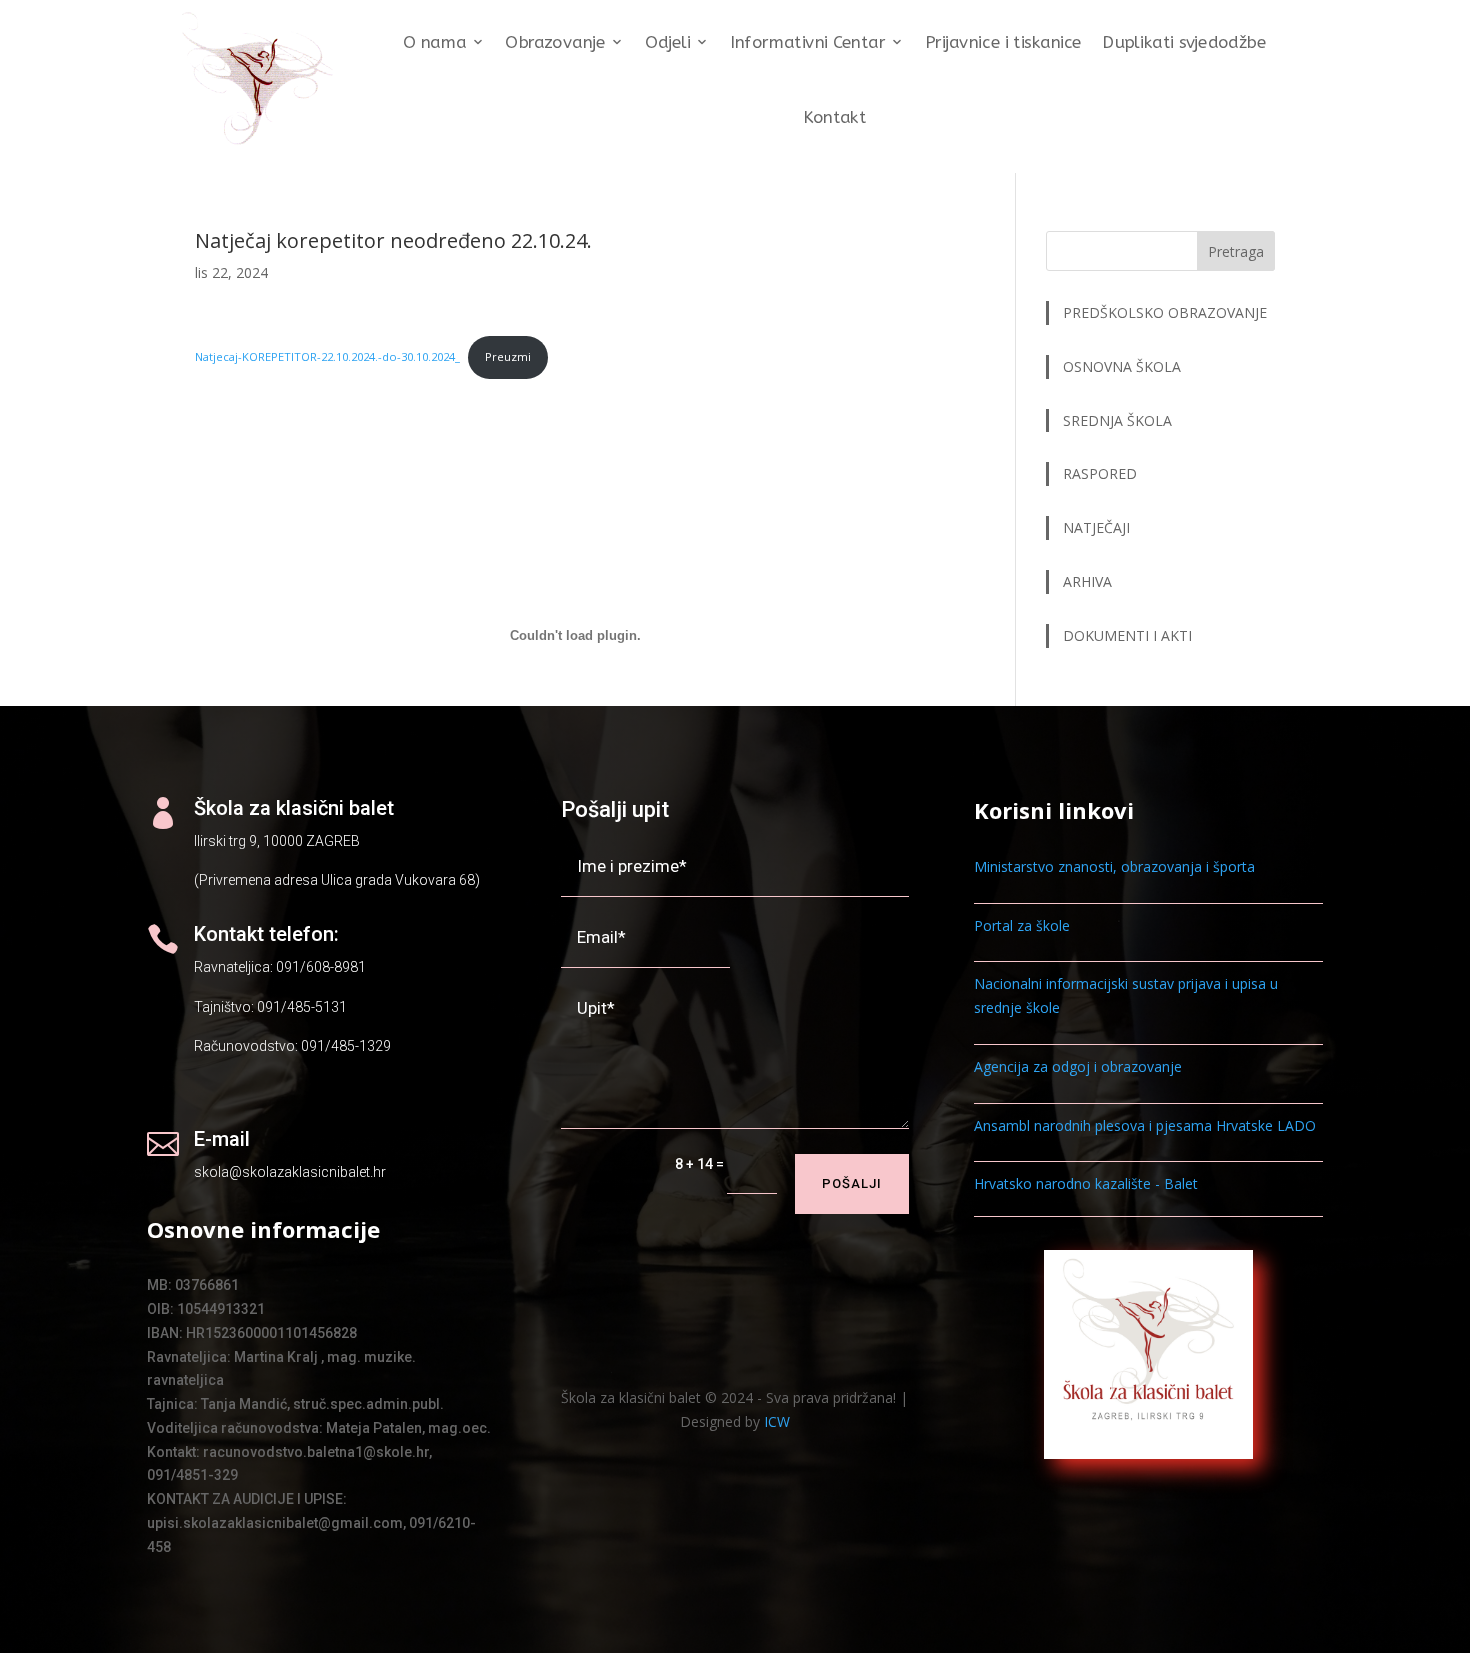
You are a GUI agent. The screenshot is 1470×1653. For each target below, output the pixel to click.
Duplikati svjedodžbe (1184, 42)
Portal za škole (1022, 925)
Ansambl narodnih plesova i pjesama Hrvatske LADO (1145, 1125)
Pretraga (1236, 251)
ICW (777, 1421)
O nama (434, 42)
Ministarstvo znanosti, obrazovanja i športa (1114, 866)
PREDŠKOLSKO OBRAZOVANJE (1165, 312)
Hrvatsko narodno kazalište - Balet (1086, 1183)
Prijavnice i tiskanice (1003, 42)
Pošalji (852, 1183)
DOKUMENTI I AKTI (1127, 635)
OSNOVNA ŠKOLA (1122, 366)
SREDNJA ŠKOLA (1117, 420)
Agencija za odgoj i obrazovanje (1078, 1066)
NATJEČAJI (1098, 527)
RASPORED (1102, 473)
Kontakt (835, 117)
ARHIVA (1087, 581)
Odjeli (668, 42)
